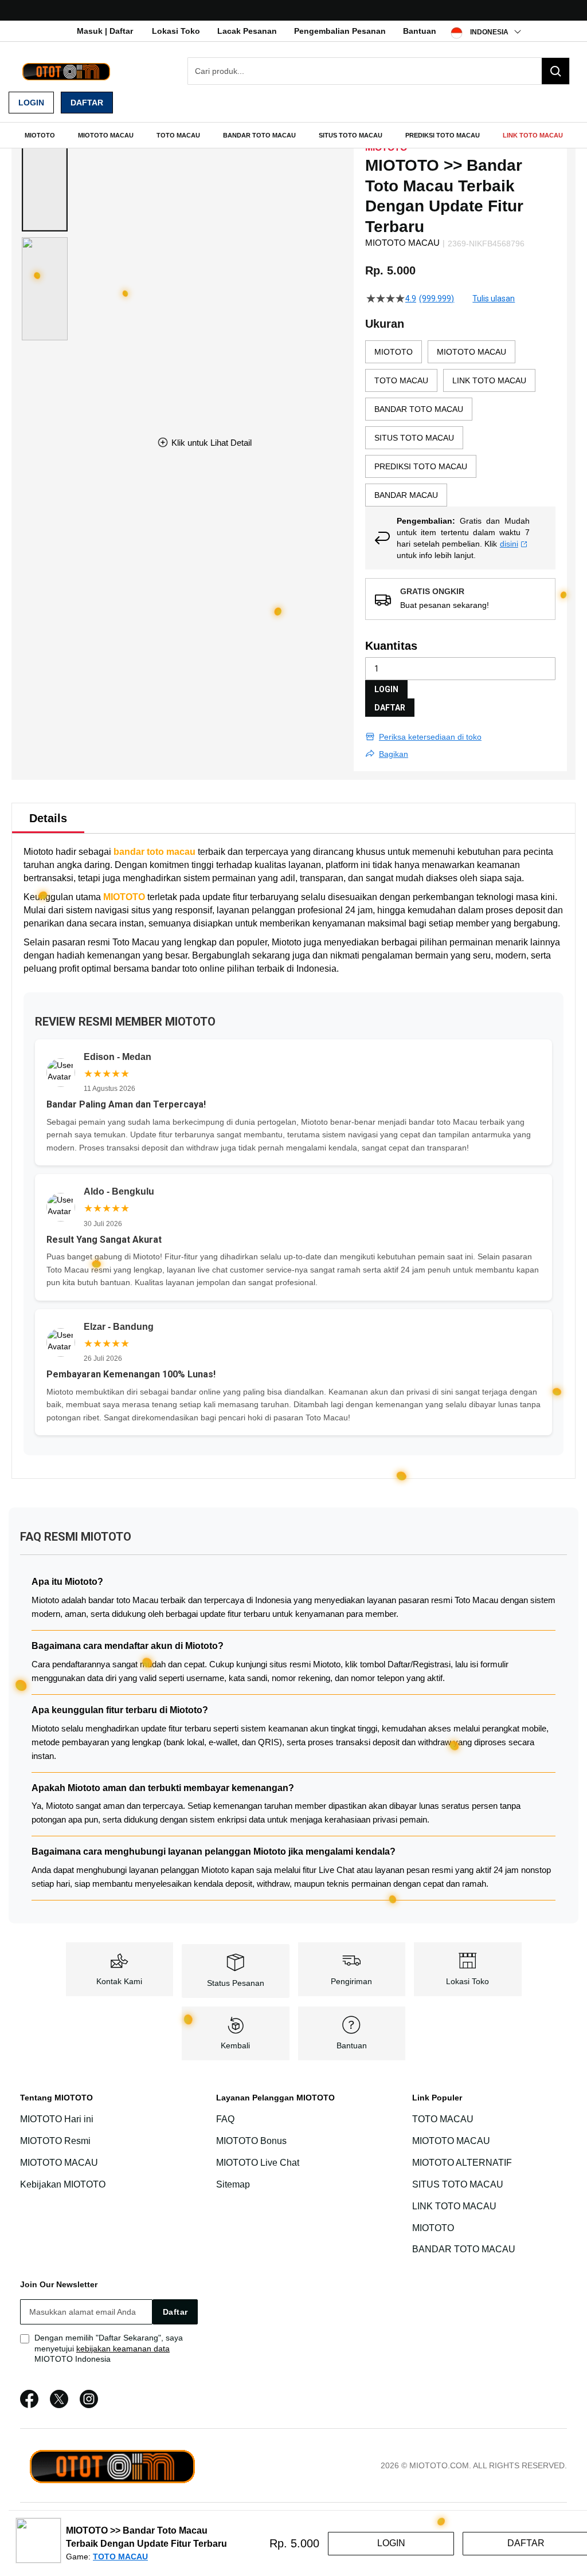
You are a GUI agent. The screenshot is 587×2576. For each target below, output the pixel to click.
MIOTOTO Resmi (55, 2141)
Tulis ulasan (494, 299)
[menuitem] (40, 135)
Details (48, 818)
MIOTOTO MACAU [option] (471, 352)
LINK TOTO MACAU (454, 2206)
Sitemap (233, 2184)
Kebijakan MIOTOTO (63, 2184)
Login (31, 103)
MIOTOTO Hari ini (57, 2119)
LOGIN (386, 689)
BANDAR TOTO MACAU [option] (419, 409)
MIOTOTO (124, 897)
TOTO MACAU (443, 2119)
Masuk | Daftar (105, 31)
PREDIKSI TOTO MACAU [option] (421, 466)
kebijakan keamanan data (123, 2349)
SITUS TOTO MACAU (458, 2184)
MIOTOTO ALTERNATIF (462, 2163)
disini (509, 544)
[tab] (48, 818)
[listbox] (460, 423)
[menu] (293, 135)
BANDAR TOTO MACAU (464, 2250)
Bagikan (394, 754)
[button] (45, 180)
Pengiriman (351, 1981)
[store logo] (66, 71)
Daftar (87, 103)
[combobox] (379, 71)
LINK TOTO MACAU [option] (489, 380)
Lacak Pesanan (247, 31)
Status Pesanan (236, 1983)
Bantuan (420, 31)
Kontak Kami (119, 1981)
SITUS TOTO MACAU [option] (414, 438)
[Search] (555, 71)
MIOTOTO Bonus (251, 2141)
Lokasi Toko (176, 31)
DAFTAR (390, 708)
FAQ (225, 2119)
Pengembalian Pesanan (340, 31)
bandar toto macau (154, 852)
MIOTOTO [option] (394, 352)
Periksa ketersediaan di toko (430, 737)
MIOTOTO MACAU (59, 2163)
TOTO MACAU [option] (401, 380)
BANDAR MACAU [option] (406, 495)
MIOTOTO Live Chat (258, 2163)
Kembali (235, 2045)
